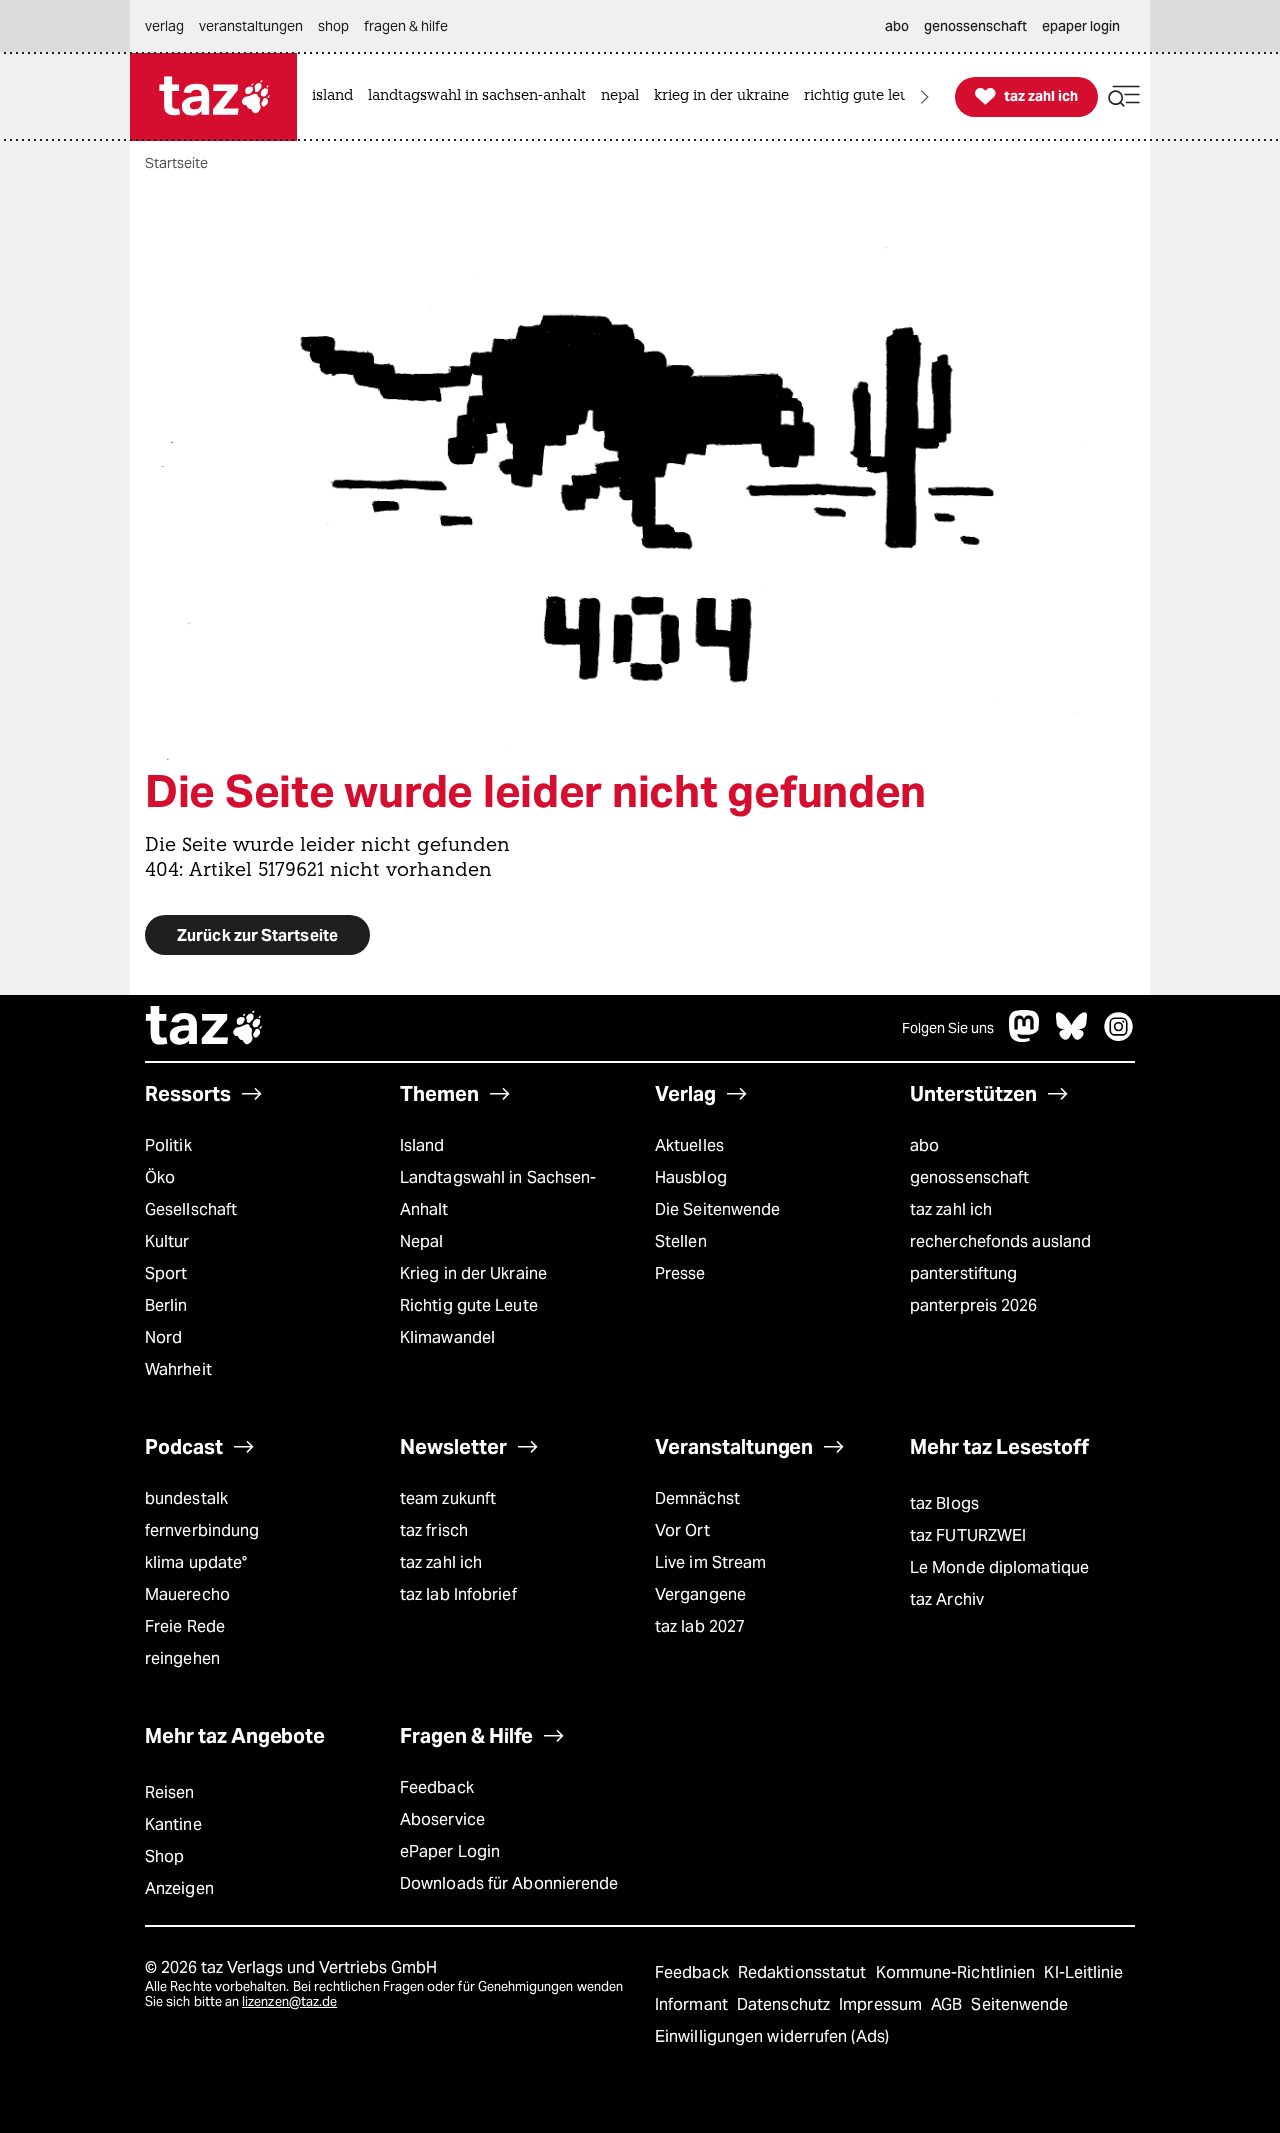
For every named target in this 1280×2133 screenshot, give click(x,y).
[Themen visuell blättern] (925, 96)
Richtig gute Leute (469, 1305)
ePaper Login (450, 1851)
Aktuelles (689, 1145)
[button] (1124, 96)
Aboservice (442, 1819)
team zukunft (448, 1498)
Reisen (170, 1792)
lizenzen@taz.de (289, 2001)
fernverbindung (202, 1530)
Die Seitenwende (717, 1209)
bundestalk (186, 1498)
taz (205, 1028)
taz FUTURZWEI (968, 1535)
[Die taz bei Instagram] (1119, 1036)
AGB (948, 2004)
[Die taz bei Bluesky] (1072, 1036)
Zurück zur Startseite (257, 935)
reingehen (182, 1658)
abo (924, 1145)
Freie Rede (185, 1626)
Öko (160, 1177)
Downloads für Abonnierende (509, 1883)
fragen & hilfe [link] (406, 26)
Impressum (882, 2004)
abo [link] (897, 26)
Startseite (176, 163)
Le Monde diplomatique (999, 1567)
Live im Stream (710, 1562)
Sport (166, 1273)
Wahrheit (178, 1369)
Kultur (167, 1241)
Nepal (421, 1241)
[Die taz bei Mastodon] (1025, 1036)
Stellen (681, 1241)
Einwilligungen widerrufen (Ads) (772, 2036)
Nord (163, 1337)
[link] (337, 96)
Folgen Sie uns (948, 1028)
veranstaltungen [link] (251, 26)
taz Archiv (947, 1599)
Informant (693, 2004)
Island (422, 1145)
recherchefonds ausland (1000, 1241)
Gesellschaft (191, 1209)
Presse (680, 1273)
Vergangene (700, 1594)
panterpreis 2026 (974, 1305)
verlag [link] (164, 26)
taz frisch (434, 1530)
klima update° (196, 1562)
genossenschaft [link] (975, 26)
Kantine (173, 1824)
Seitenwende (1019, 2004)
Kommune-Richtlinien (958, 1972)
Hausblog (691, 1177)
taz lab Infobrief (458, 1594)
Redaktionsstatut (804, 1972)
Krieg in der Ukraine (473, 1273)
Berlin (166, 1305)
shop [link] (333, 26)
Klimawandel (447, 1337)
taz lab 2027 (700, 1626)
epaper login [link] (1081, 26)
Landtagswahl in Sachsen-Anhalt (498, 1193)
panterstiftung (963, 1273)
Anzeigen (179, 1888)
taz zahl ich (951, 1209)
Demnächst (697, 1498)
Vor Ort (682, 1530)
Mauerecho (187, 1594)
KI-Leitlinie (1083, 1972)
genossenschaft (969, 1177)
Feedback (437, 1787)
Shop (164, 1856)
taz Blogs (944, 1503)
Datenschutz (785, 2004)
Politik (168, 1145)
